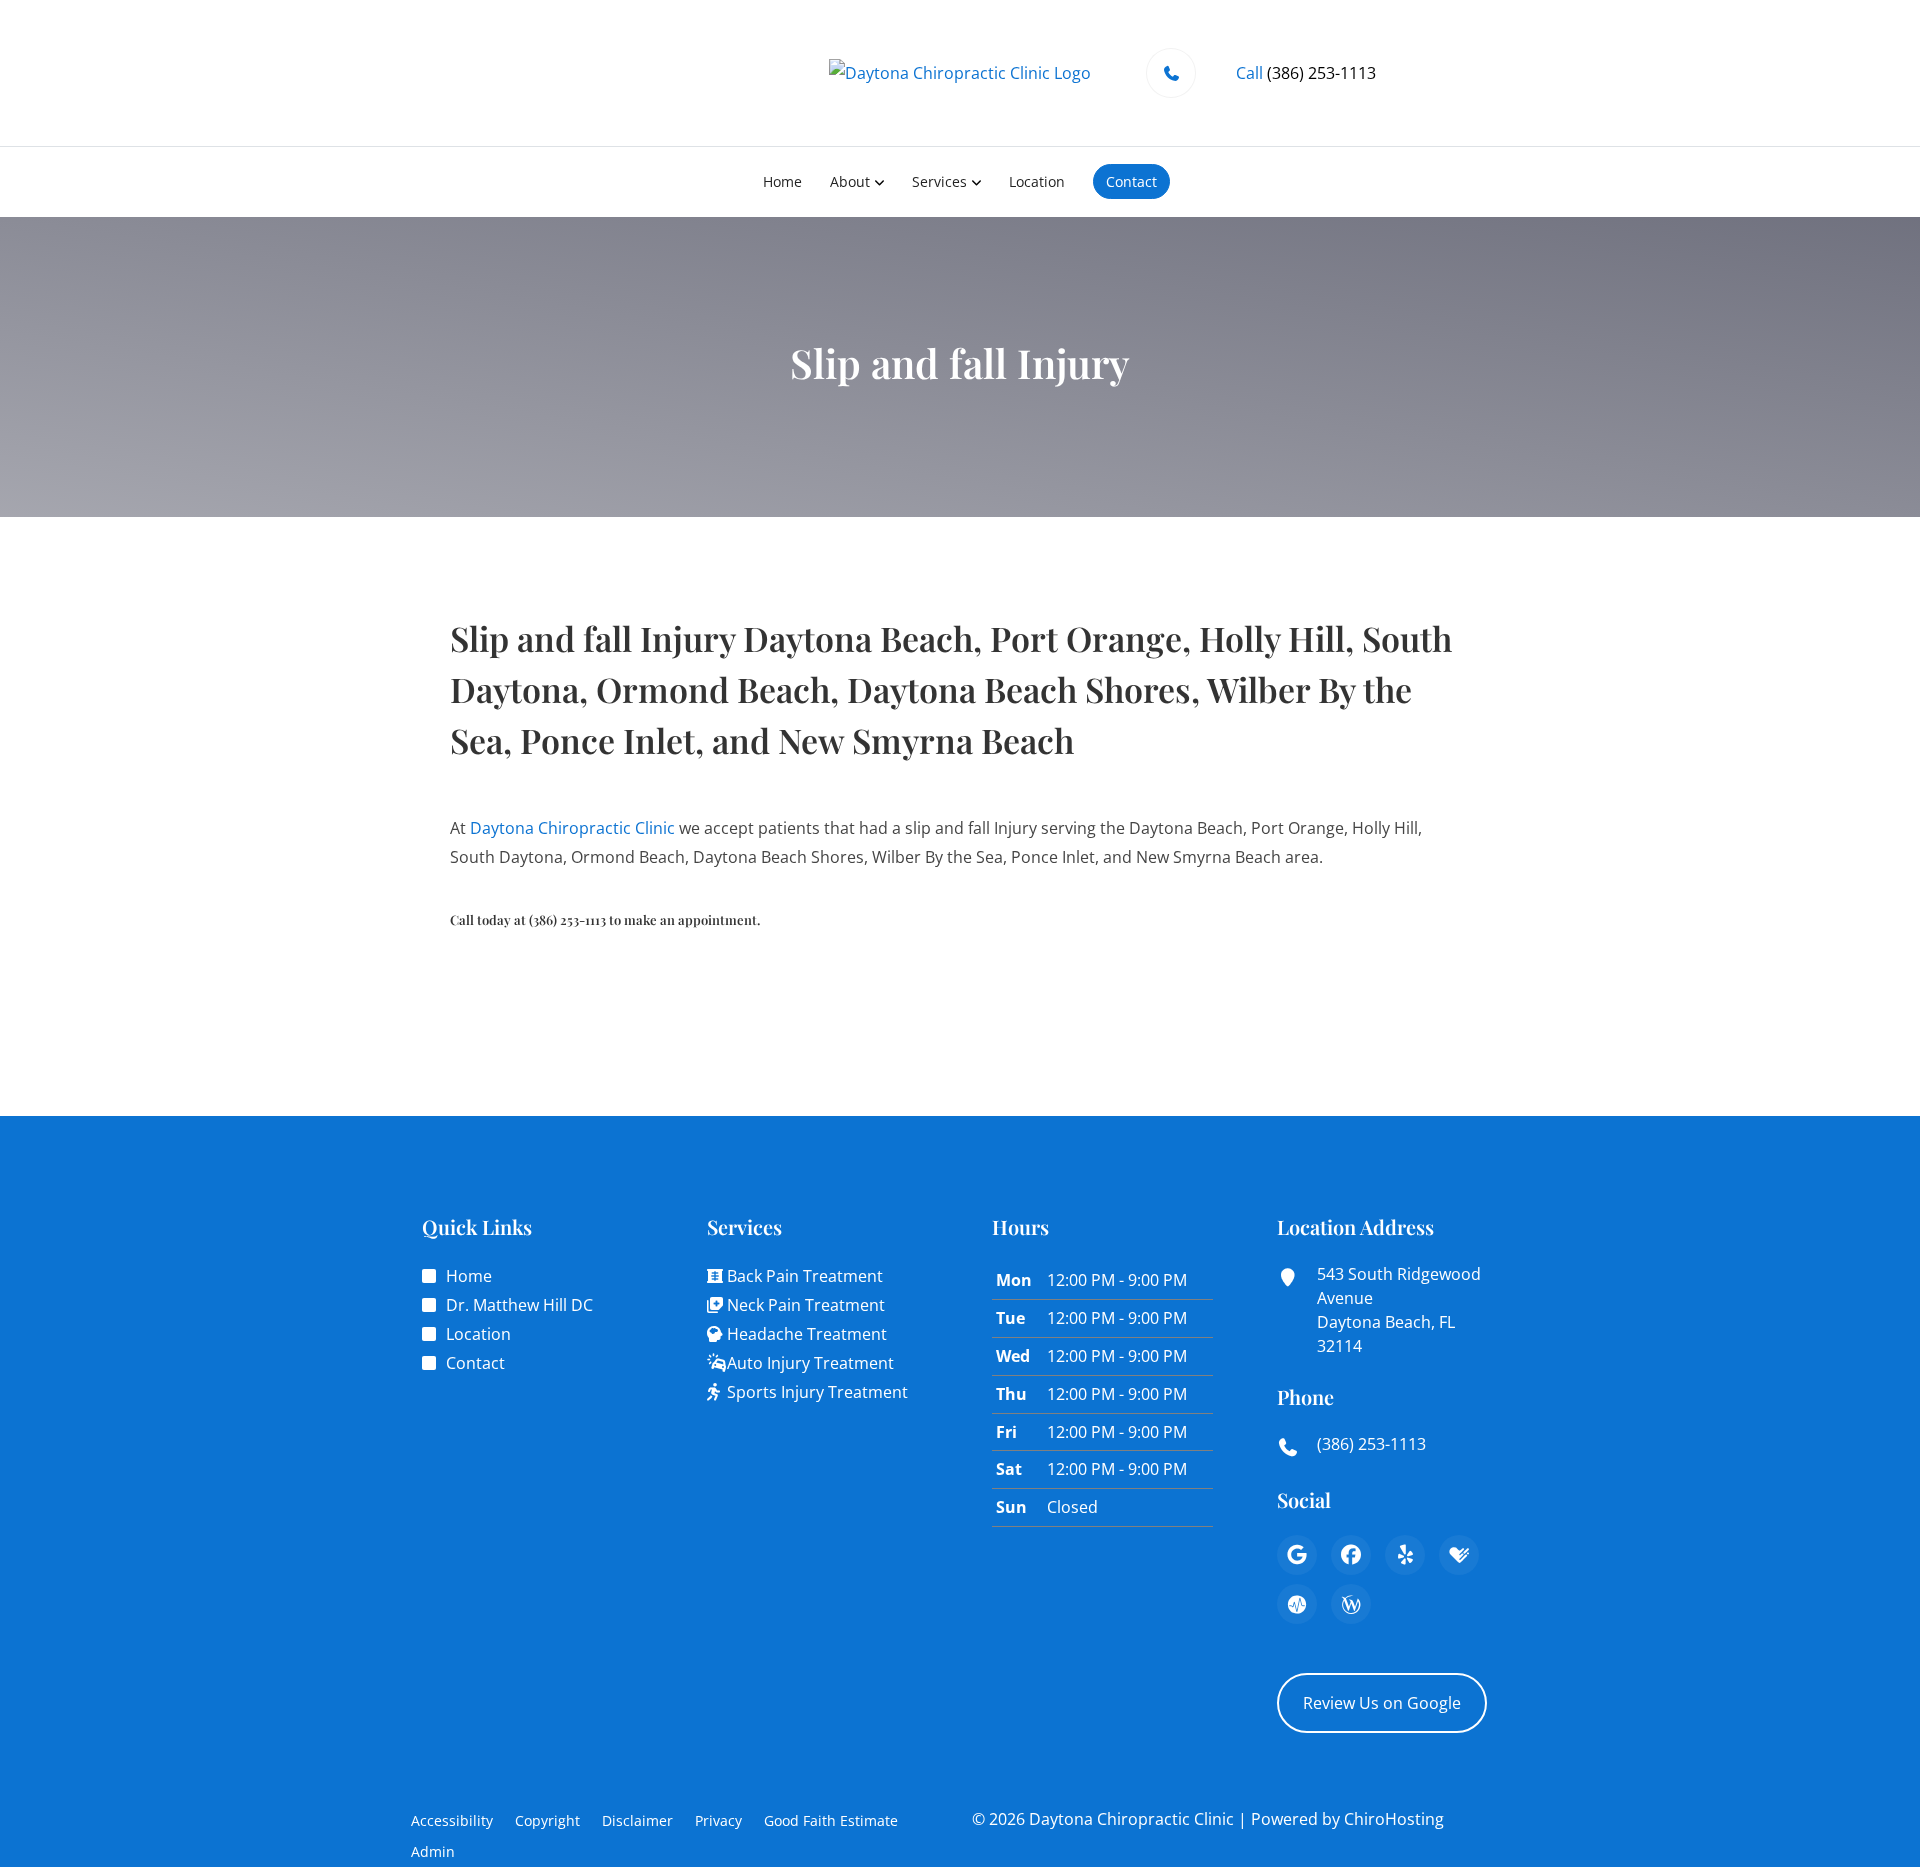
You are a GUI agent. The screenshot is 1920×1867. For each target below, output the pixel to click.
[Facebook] (1351, 1555)
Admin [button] (433, 1851)
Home (782, 181)
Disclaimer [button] (637, 1820)
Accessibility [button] (452, 1820)
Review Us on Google (1382, 1703)
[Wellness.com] (1351, 1604)
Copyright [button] (547, 1820)
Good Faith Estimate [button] (831, 1820)
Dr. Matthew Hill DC (519, 1305)
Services (939, 181)
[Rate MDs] (1297, 1604)
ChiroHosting (1394, 1819)
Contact (1131, 181)
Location (1037, 181)
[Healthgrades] (1459, 1555)
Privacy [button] (718, 1820)
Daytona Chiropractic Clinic (572, 828)
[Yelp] (1405, 1555)
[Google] (1297, 1555)
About (850, 181)
